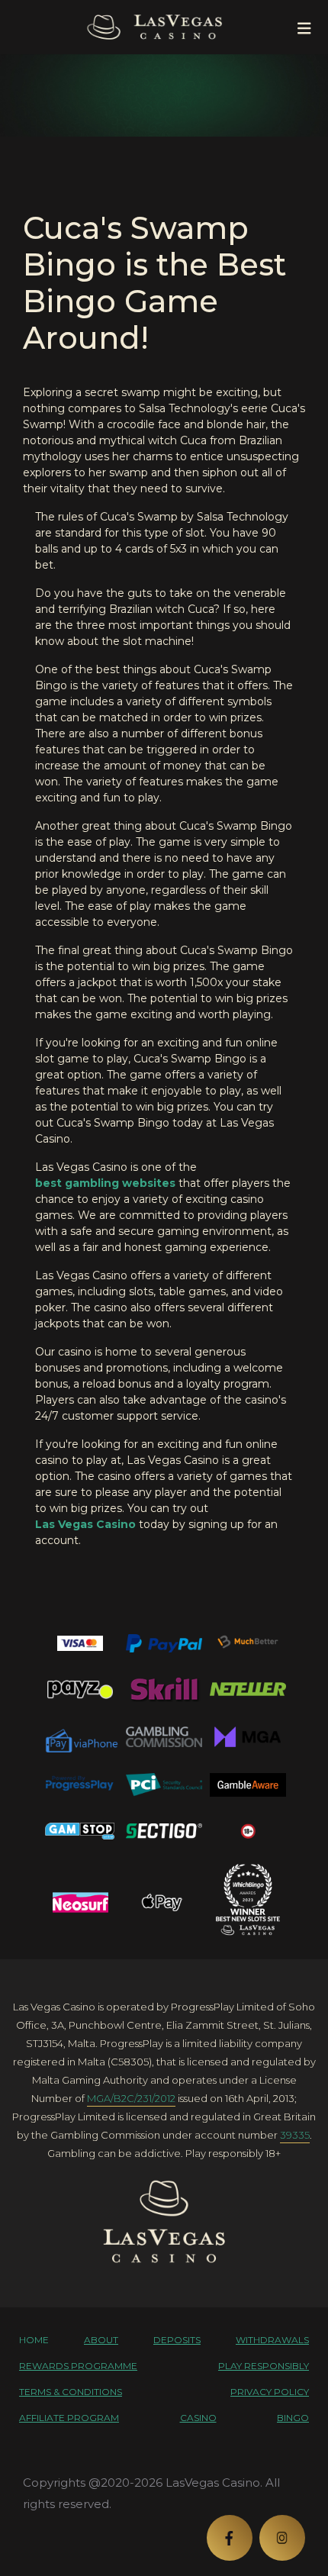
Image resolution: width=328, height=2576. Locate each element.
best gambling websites (105, 1183)
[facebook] (230, 2538)
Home (34, 2340)
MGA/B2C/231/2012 (131, 2098)
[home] (164, 2221)
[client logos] (80, 1643)
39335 (295, 2135)
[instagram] (282, 2538)
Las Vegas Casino (85, 1524)
